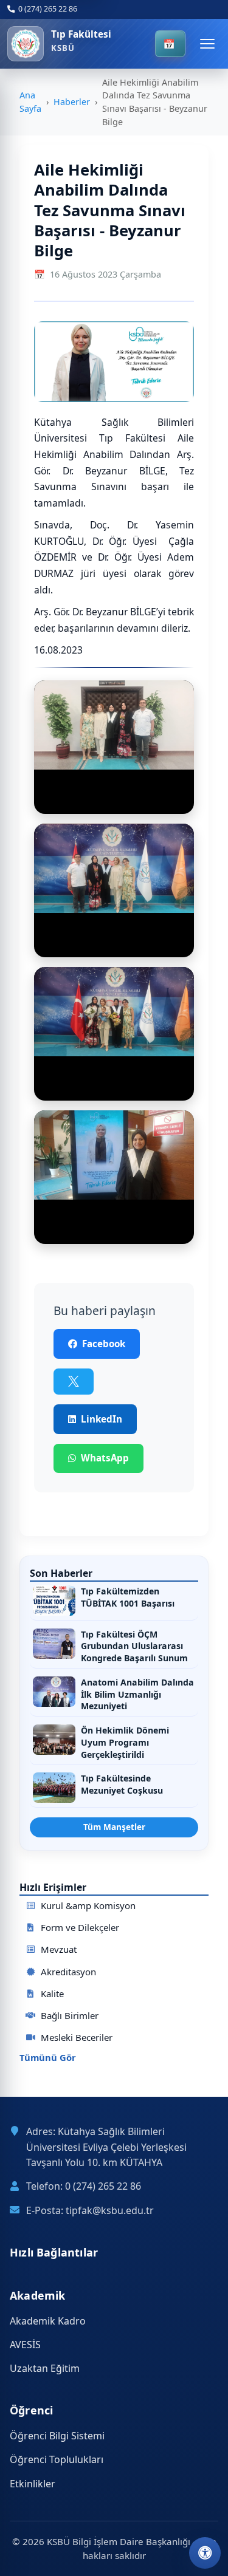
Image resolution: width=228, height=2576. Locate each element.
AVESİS (25, 2345)
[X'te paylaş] (74, 1382)
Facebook (104, 1344)
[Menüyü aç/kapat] (207, 44)
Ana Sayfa (30, 102)
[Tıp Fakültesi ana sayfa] (26, 44)
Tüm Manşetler (114, 1827)
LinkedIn (102, 1419)
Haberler (72, 102)
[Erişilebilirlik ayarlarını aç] (205, 2553)
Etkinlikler (33, 2484)
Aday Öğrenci (170, 44)
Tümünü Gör (48, 2058)
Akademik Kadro (48, 2321)
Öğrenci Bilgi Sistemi (57, 2436)
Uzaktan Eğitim (45, 2368)
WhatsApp (105, 1458)
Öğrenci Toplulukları (57, 2459)
